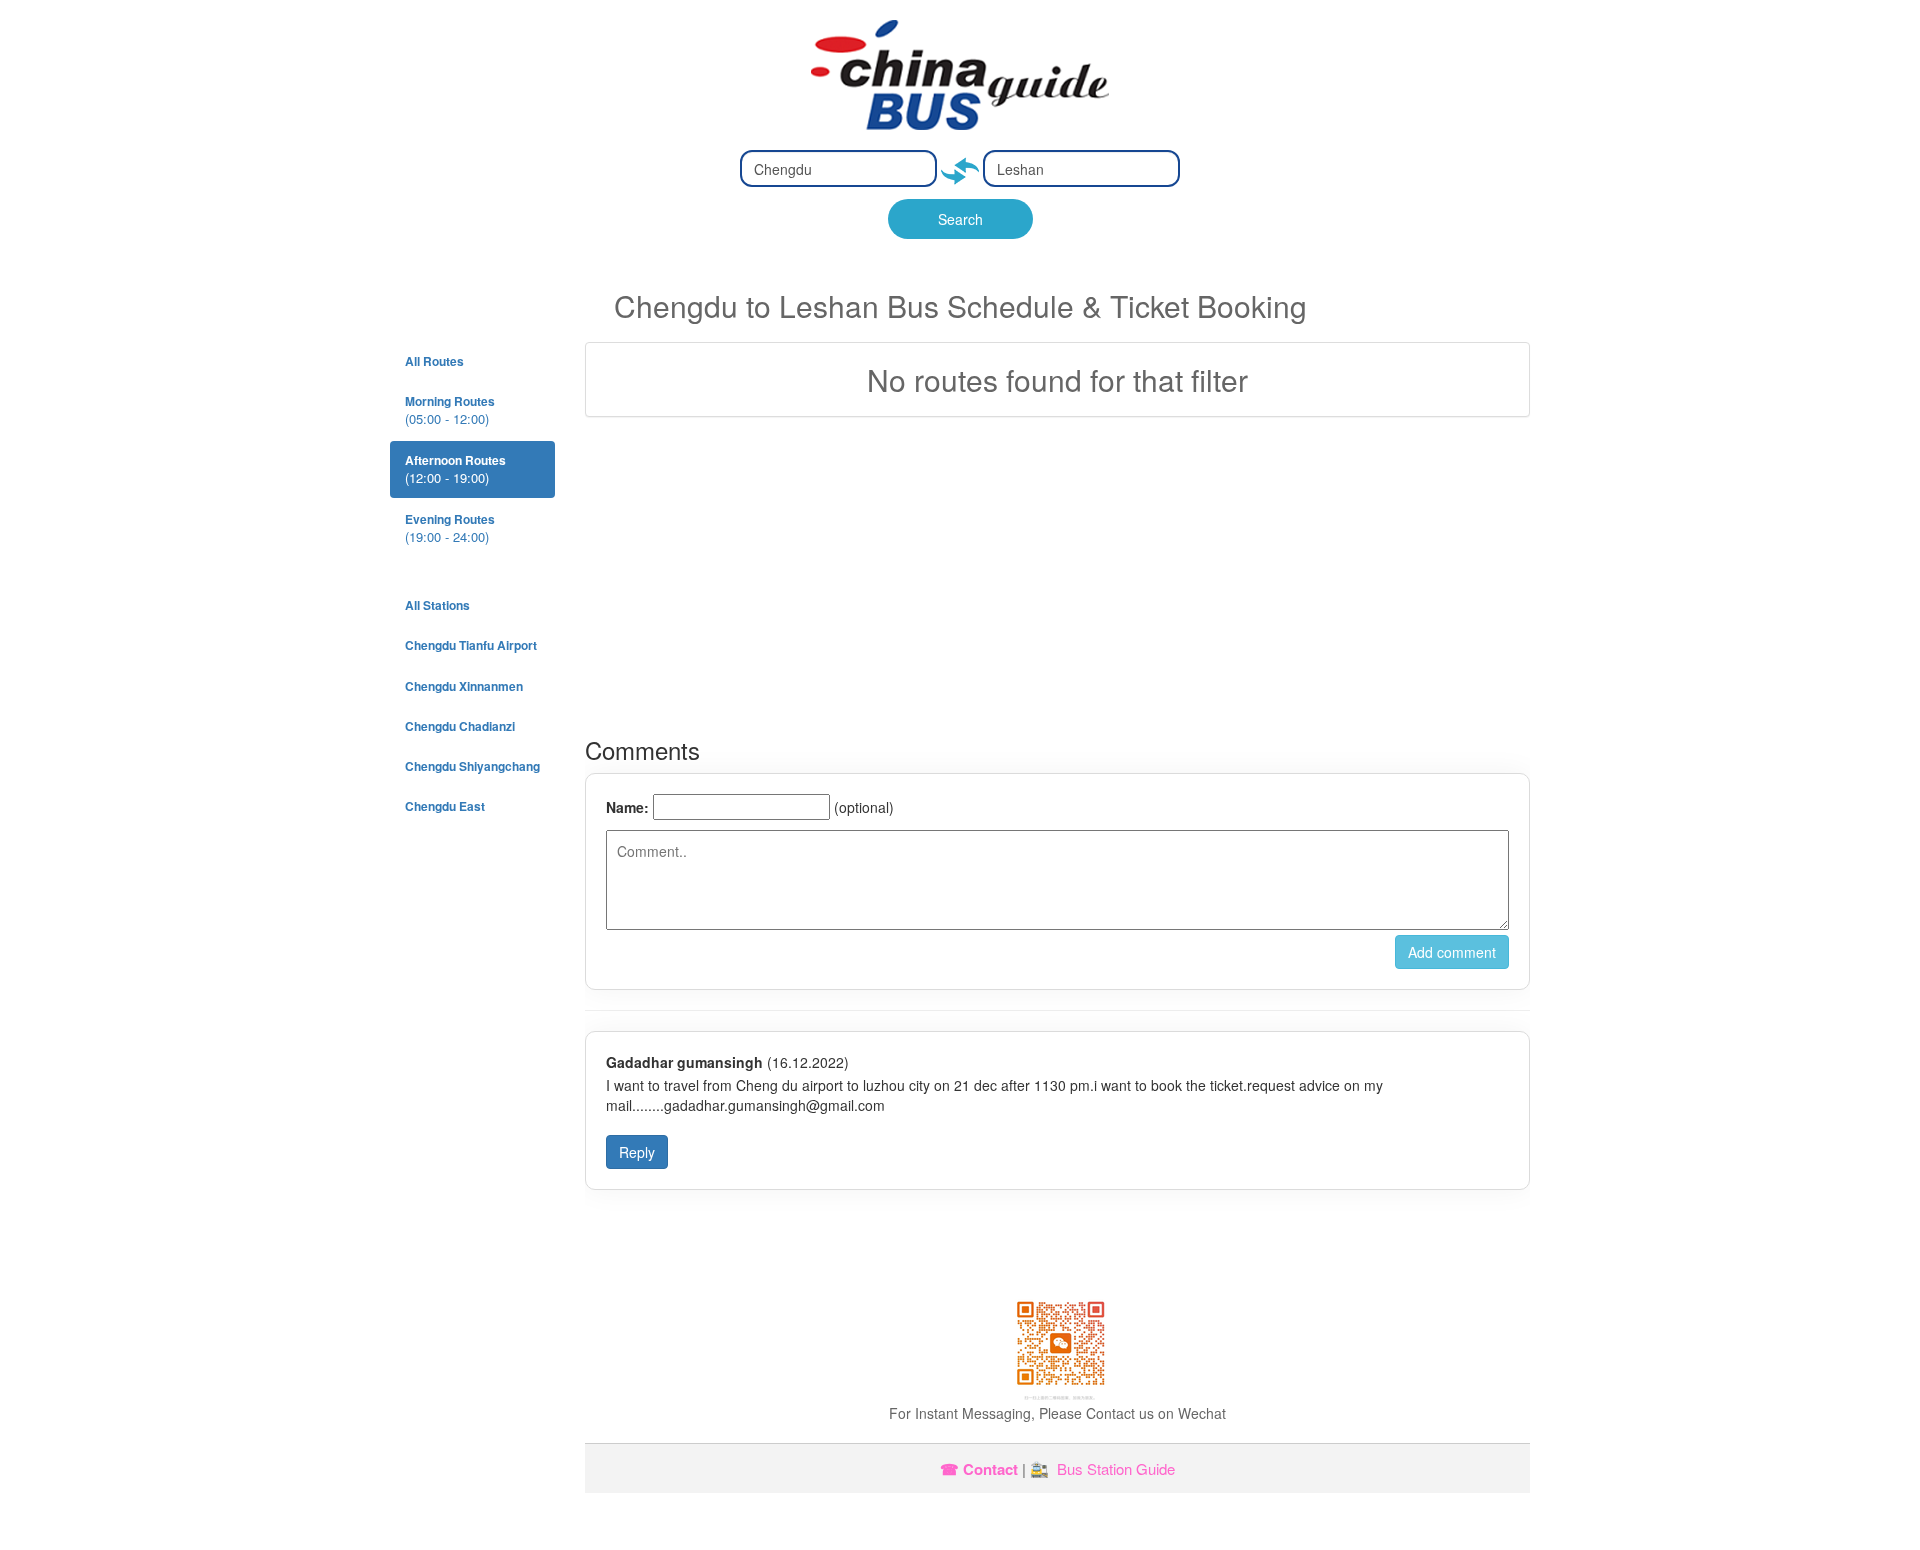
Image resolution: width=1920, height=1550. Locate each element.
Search (960, 219)
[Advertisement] (1057, 577)
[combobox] (838, 168)
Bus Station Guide (1116, 1468)
